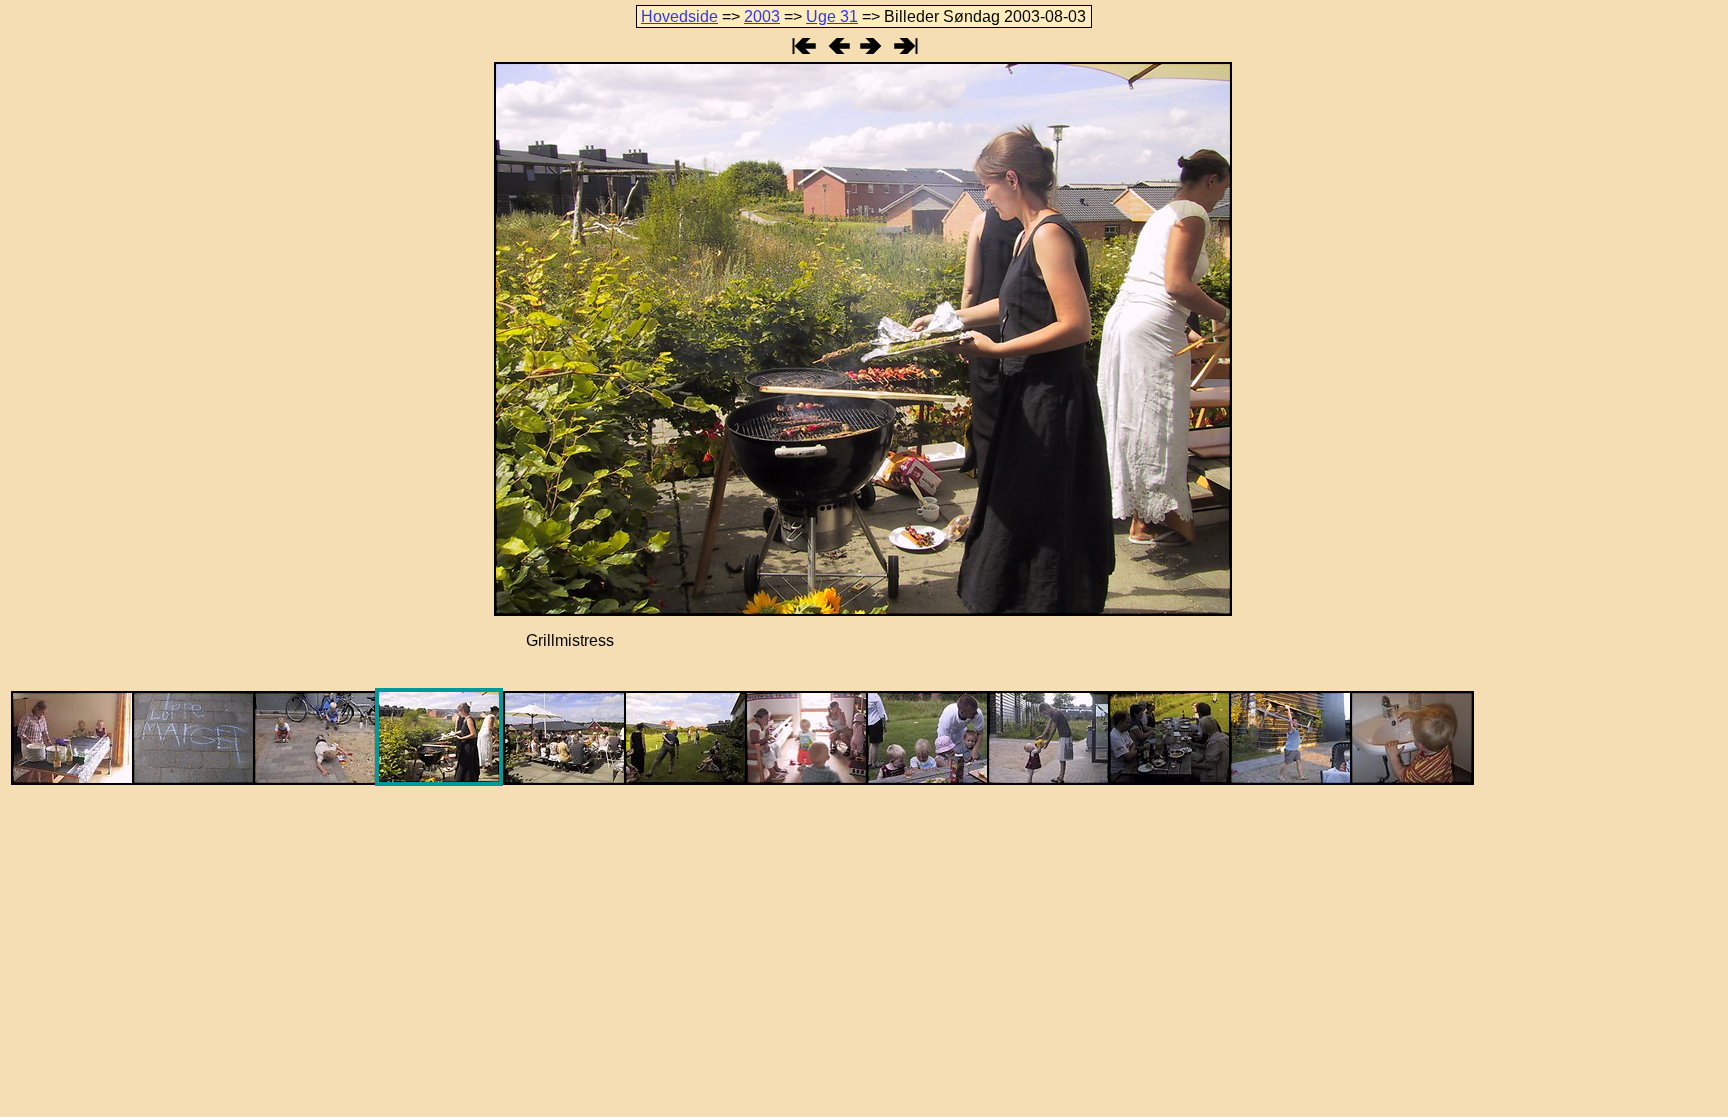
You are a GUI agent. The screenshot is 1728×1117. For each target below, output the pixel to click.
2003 (762, 16)
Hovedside (679, 16)
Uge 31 (832, 16)
